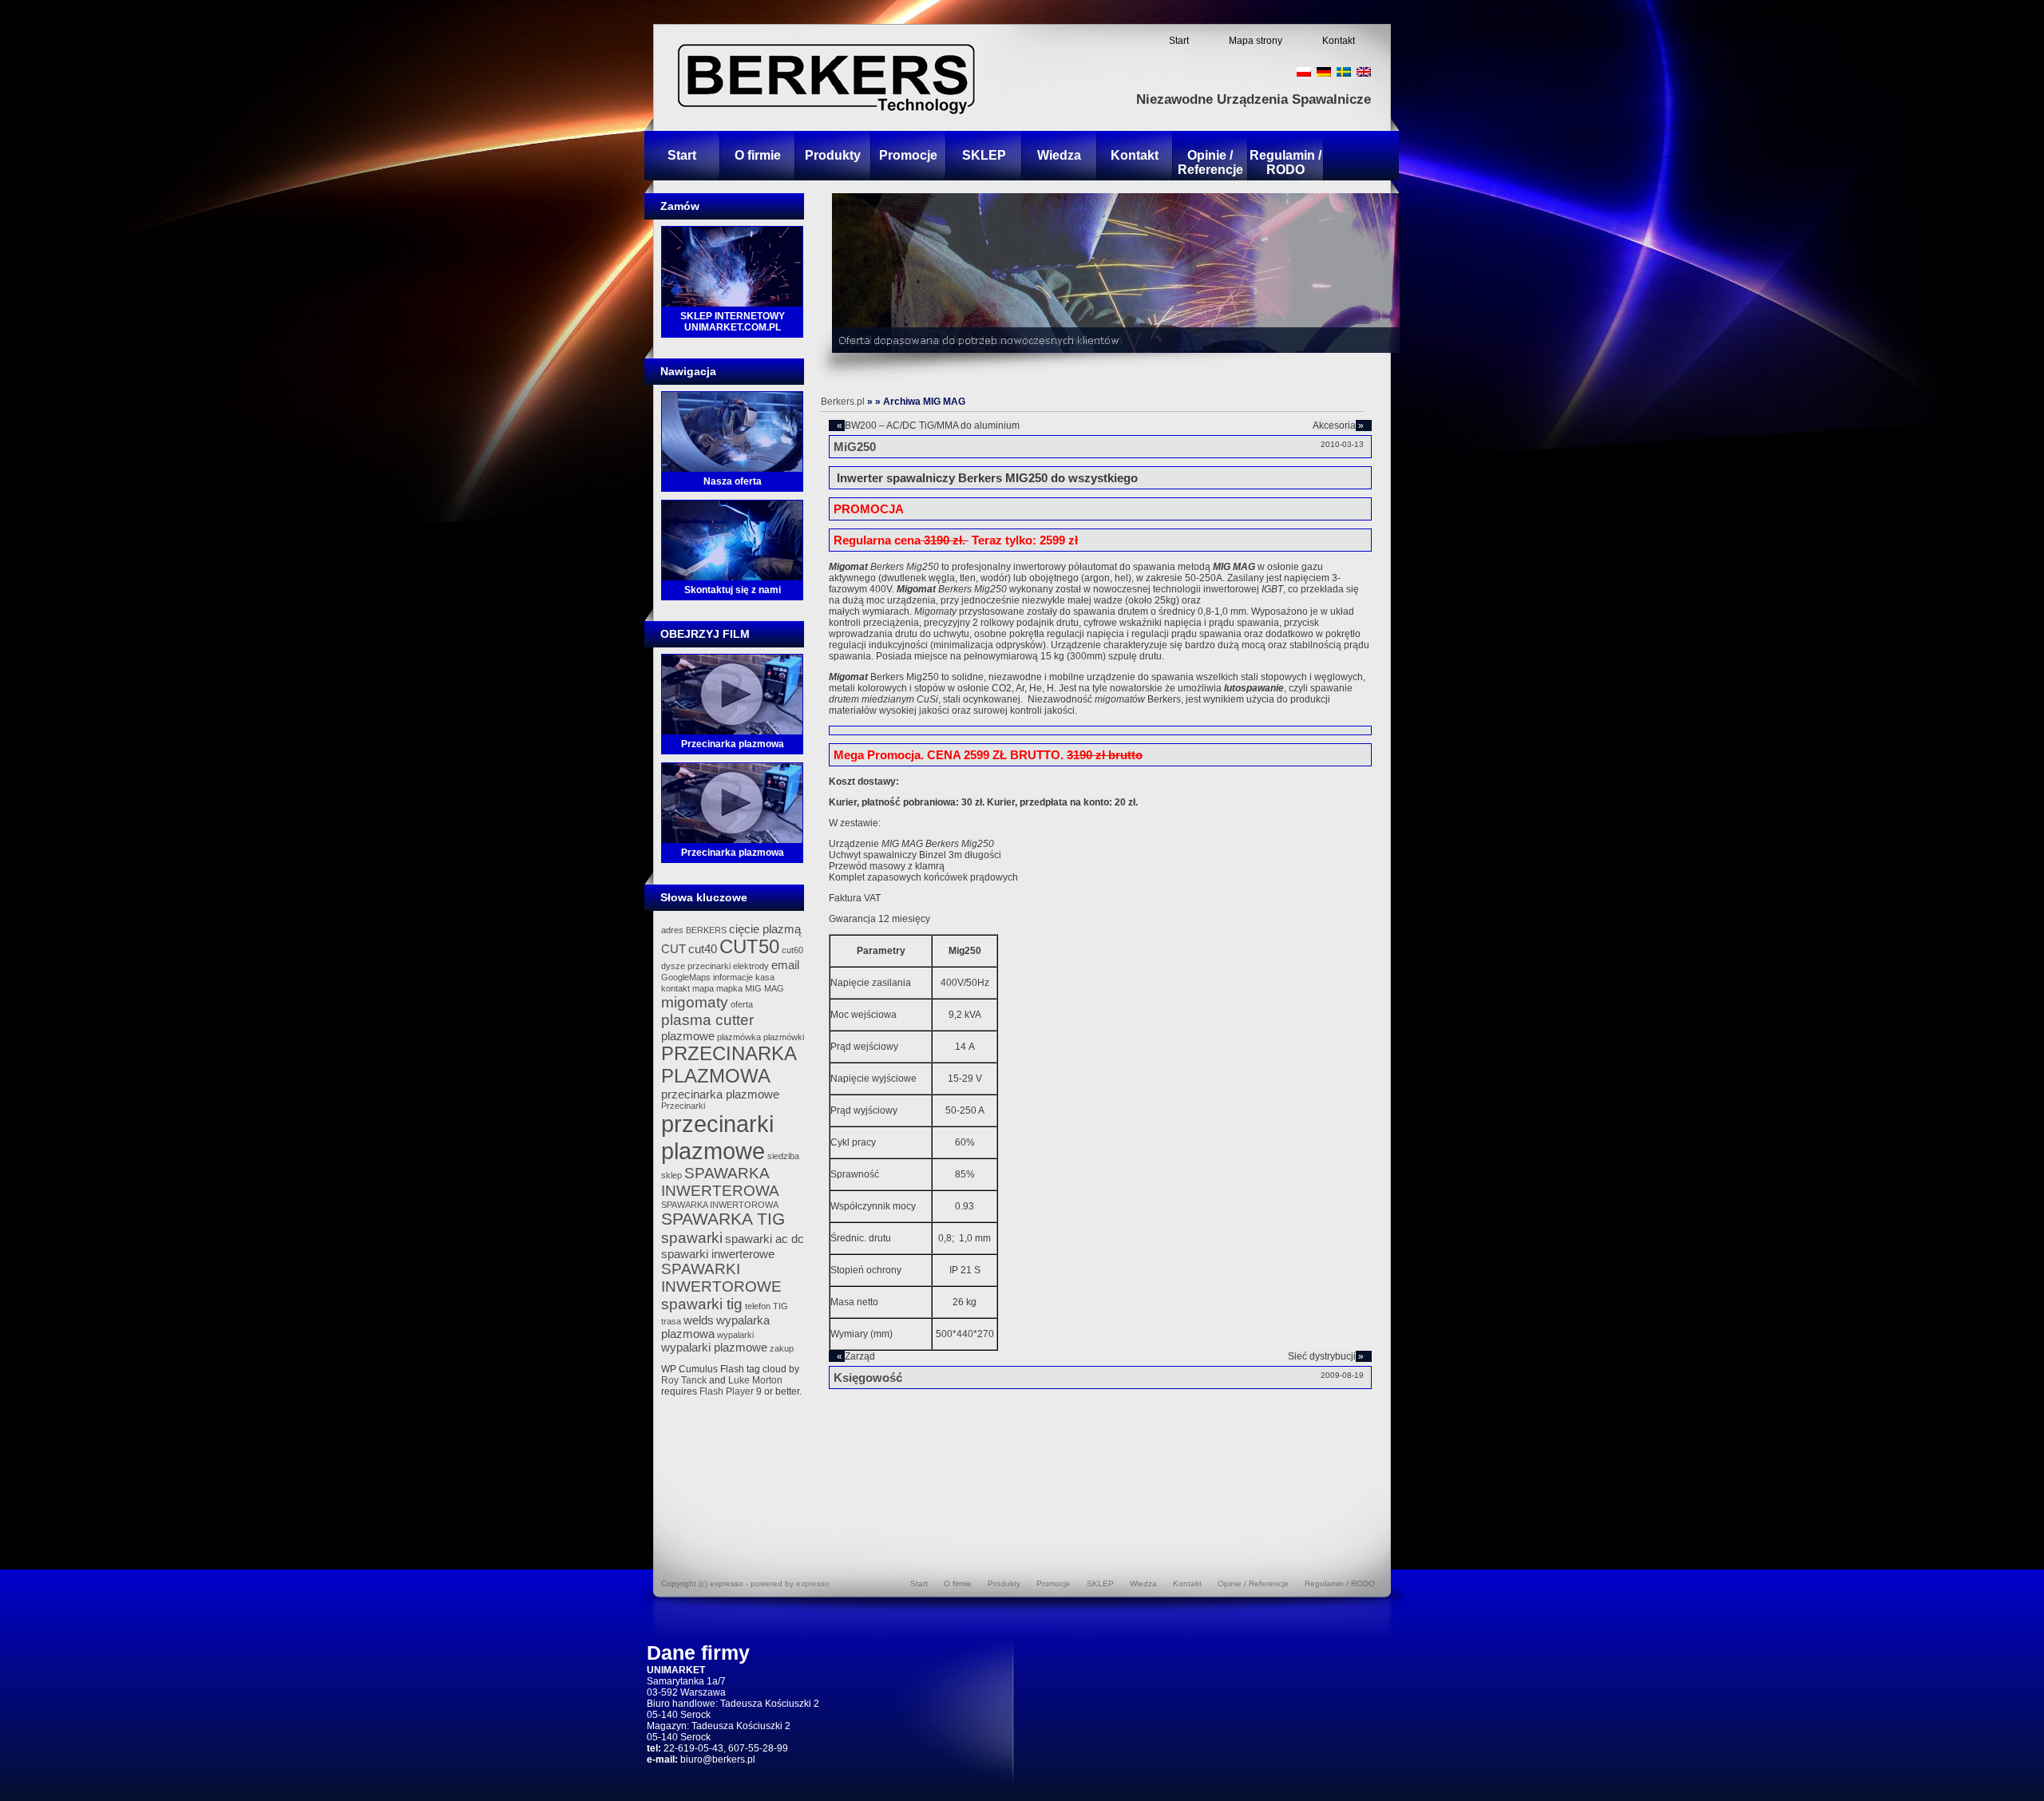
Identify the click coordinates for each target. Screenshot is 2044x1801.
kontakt (675, 988)
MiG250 (855, 447)
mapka (729, 988)
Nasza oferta (733, 481)
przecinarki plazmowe (717, 1137)
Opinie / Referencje (1210, 162)
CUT (673, 949)
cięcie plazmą (765, 929)
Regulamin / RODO (1285, 162)
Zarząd (860, 1356)
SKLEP (984, 155)
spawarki (692, 1238)
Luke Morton (755, 1380)
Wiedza (1059, 155)
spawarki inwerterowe (718, 1254)
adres (672, 930)
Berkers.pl (843, 402)
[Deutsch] (1324, 72)
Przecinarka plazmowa (733, 744)
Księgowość (868, 1377)
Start (1179, 41)
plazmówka (739, 1037)
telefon (758, 1306)
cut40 (703, 949)
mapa (703, 988)
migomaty (695, 1002)
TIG (780, 1306)
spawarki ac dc (765, 1239)
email (785, 965)
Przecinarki (683, 1106)
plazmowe (688, 1036)
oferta (742, 1004)
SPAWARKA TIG (723, 1219)
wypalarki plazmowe (714, 1347)
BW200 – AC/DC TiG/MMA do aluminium (932, 426)
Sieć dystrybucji (1322, 1356)
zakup (782, 1348)
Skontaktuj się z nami (733, 590)
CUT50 (749, 946)
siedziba (783, 1156)
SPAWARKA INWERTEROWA (720, 1182)
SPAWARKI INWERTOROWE (721, 1278)
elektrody (751, 966)
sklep (671, 1175)
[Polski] (1304, 72)
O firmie (758, 155)
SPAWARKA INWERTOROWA (720, 1205)
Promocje (908, 155)
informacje (733, 977)
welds (699, 1320)
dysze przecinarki (696, 966)
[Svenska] (1344, 72)
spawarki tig (702, 1304)
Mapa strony (1256, 41)
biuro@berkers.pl (718, 1759)
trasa (671, 1321)
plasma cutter (707, 1020)
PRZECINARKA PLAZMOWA (729, 1065)
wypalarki (735, 1335)
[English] (1364, 72)
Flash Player (727, 1391)
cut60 (792, 950)
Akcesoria (1334, 426)
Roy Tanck (684, 1380)
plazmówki (784, 1037)
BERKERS (706, 930)
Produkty (833, 155)
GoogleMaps (686, 977)
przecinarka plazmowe (720, 1094)
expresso (813, 1583)
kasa (765, 977)
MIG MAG (765, 988)
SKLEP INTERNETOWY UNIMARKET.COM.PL (733, 322)
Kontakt (1339, 41)
